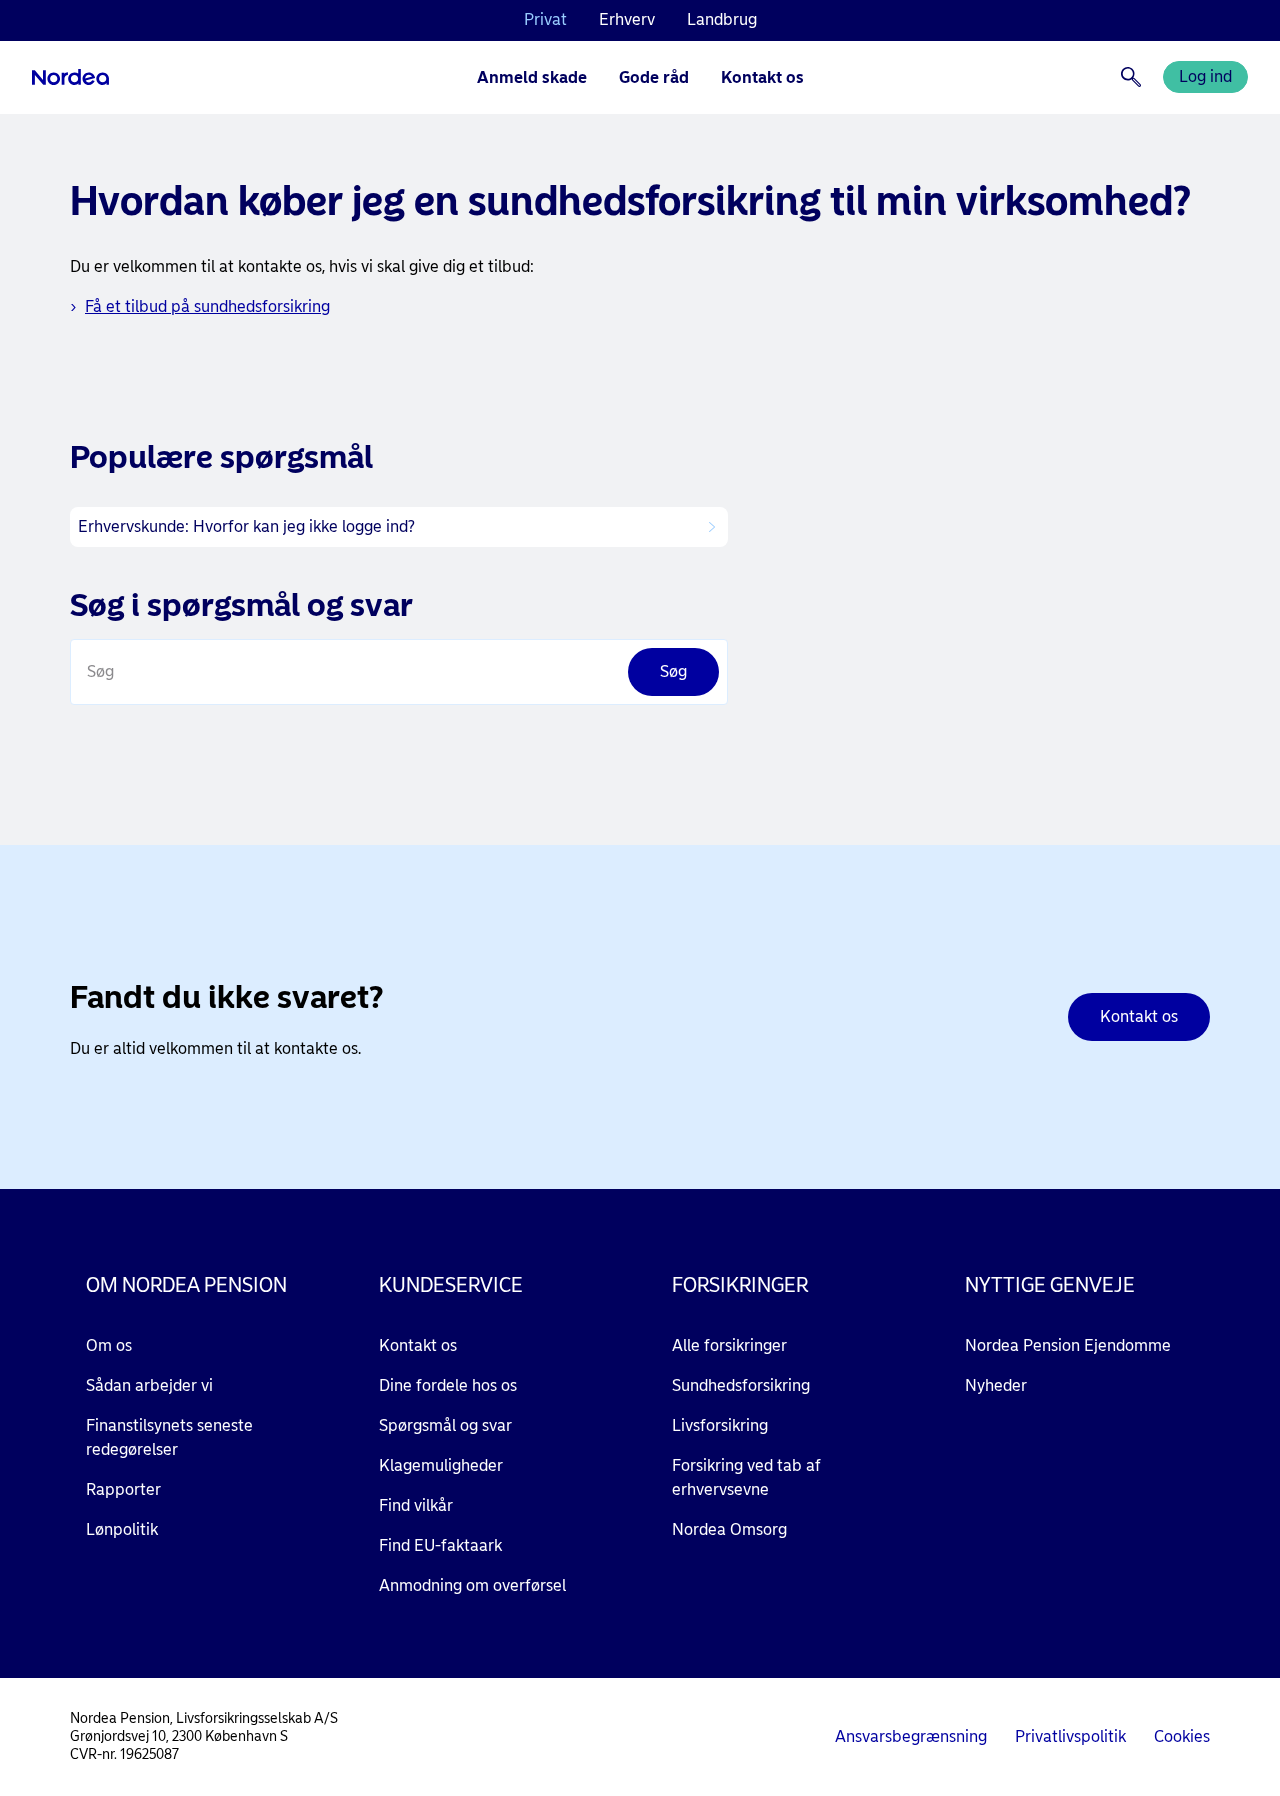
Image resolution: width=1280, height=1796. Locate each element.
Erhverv (627, 19)
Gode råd (654, 77)
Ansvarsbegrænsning (911, 1736)
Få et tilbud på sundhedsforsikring (207, 306)
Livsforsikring (720, 1425)
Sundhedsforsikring (741, 1385)
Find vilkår (416, 1505)
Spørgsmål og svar (445, 1425)
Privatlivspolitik (1070, 1736)
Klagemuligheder (441, 1465)
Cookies (1182, 1736)
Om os (109, 1345)
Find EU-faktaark (440, 1545)
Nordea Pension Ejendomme (1068, 1345)
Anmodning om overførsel (472, 1585)
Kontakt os (762, 77)
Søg (100, 671)
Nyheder (996, 1385)
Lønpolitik (122, 1529)
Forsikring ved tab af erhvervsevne (746, 1477)
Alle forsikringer (729, 1345)
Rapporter (123, 1489)
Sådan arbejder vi (149, 1385)
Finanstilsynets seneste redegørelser (169, 1437)
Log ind (1205, 76)
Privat (545, 19)
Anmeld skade (532, 77)
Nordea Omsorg (729, 1529)
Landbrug (722, 19)
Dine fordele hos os (448, 1385)
